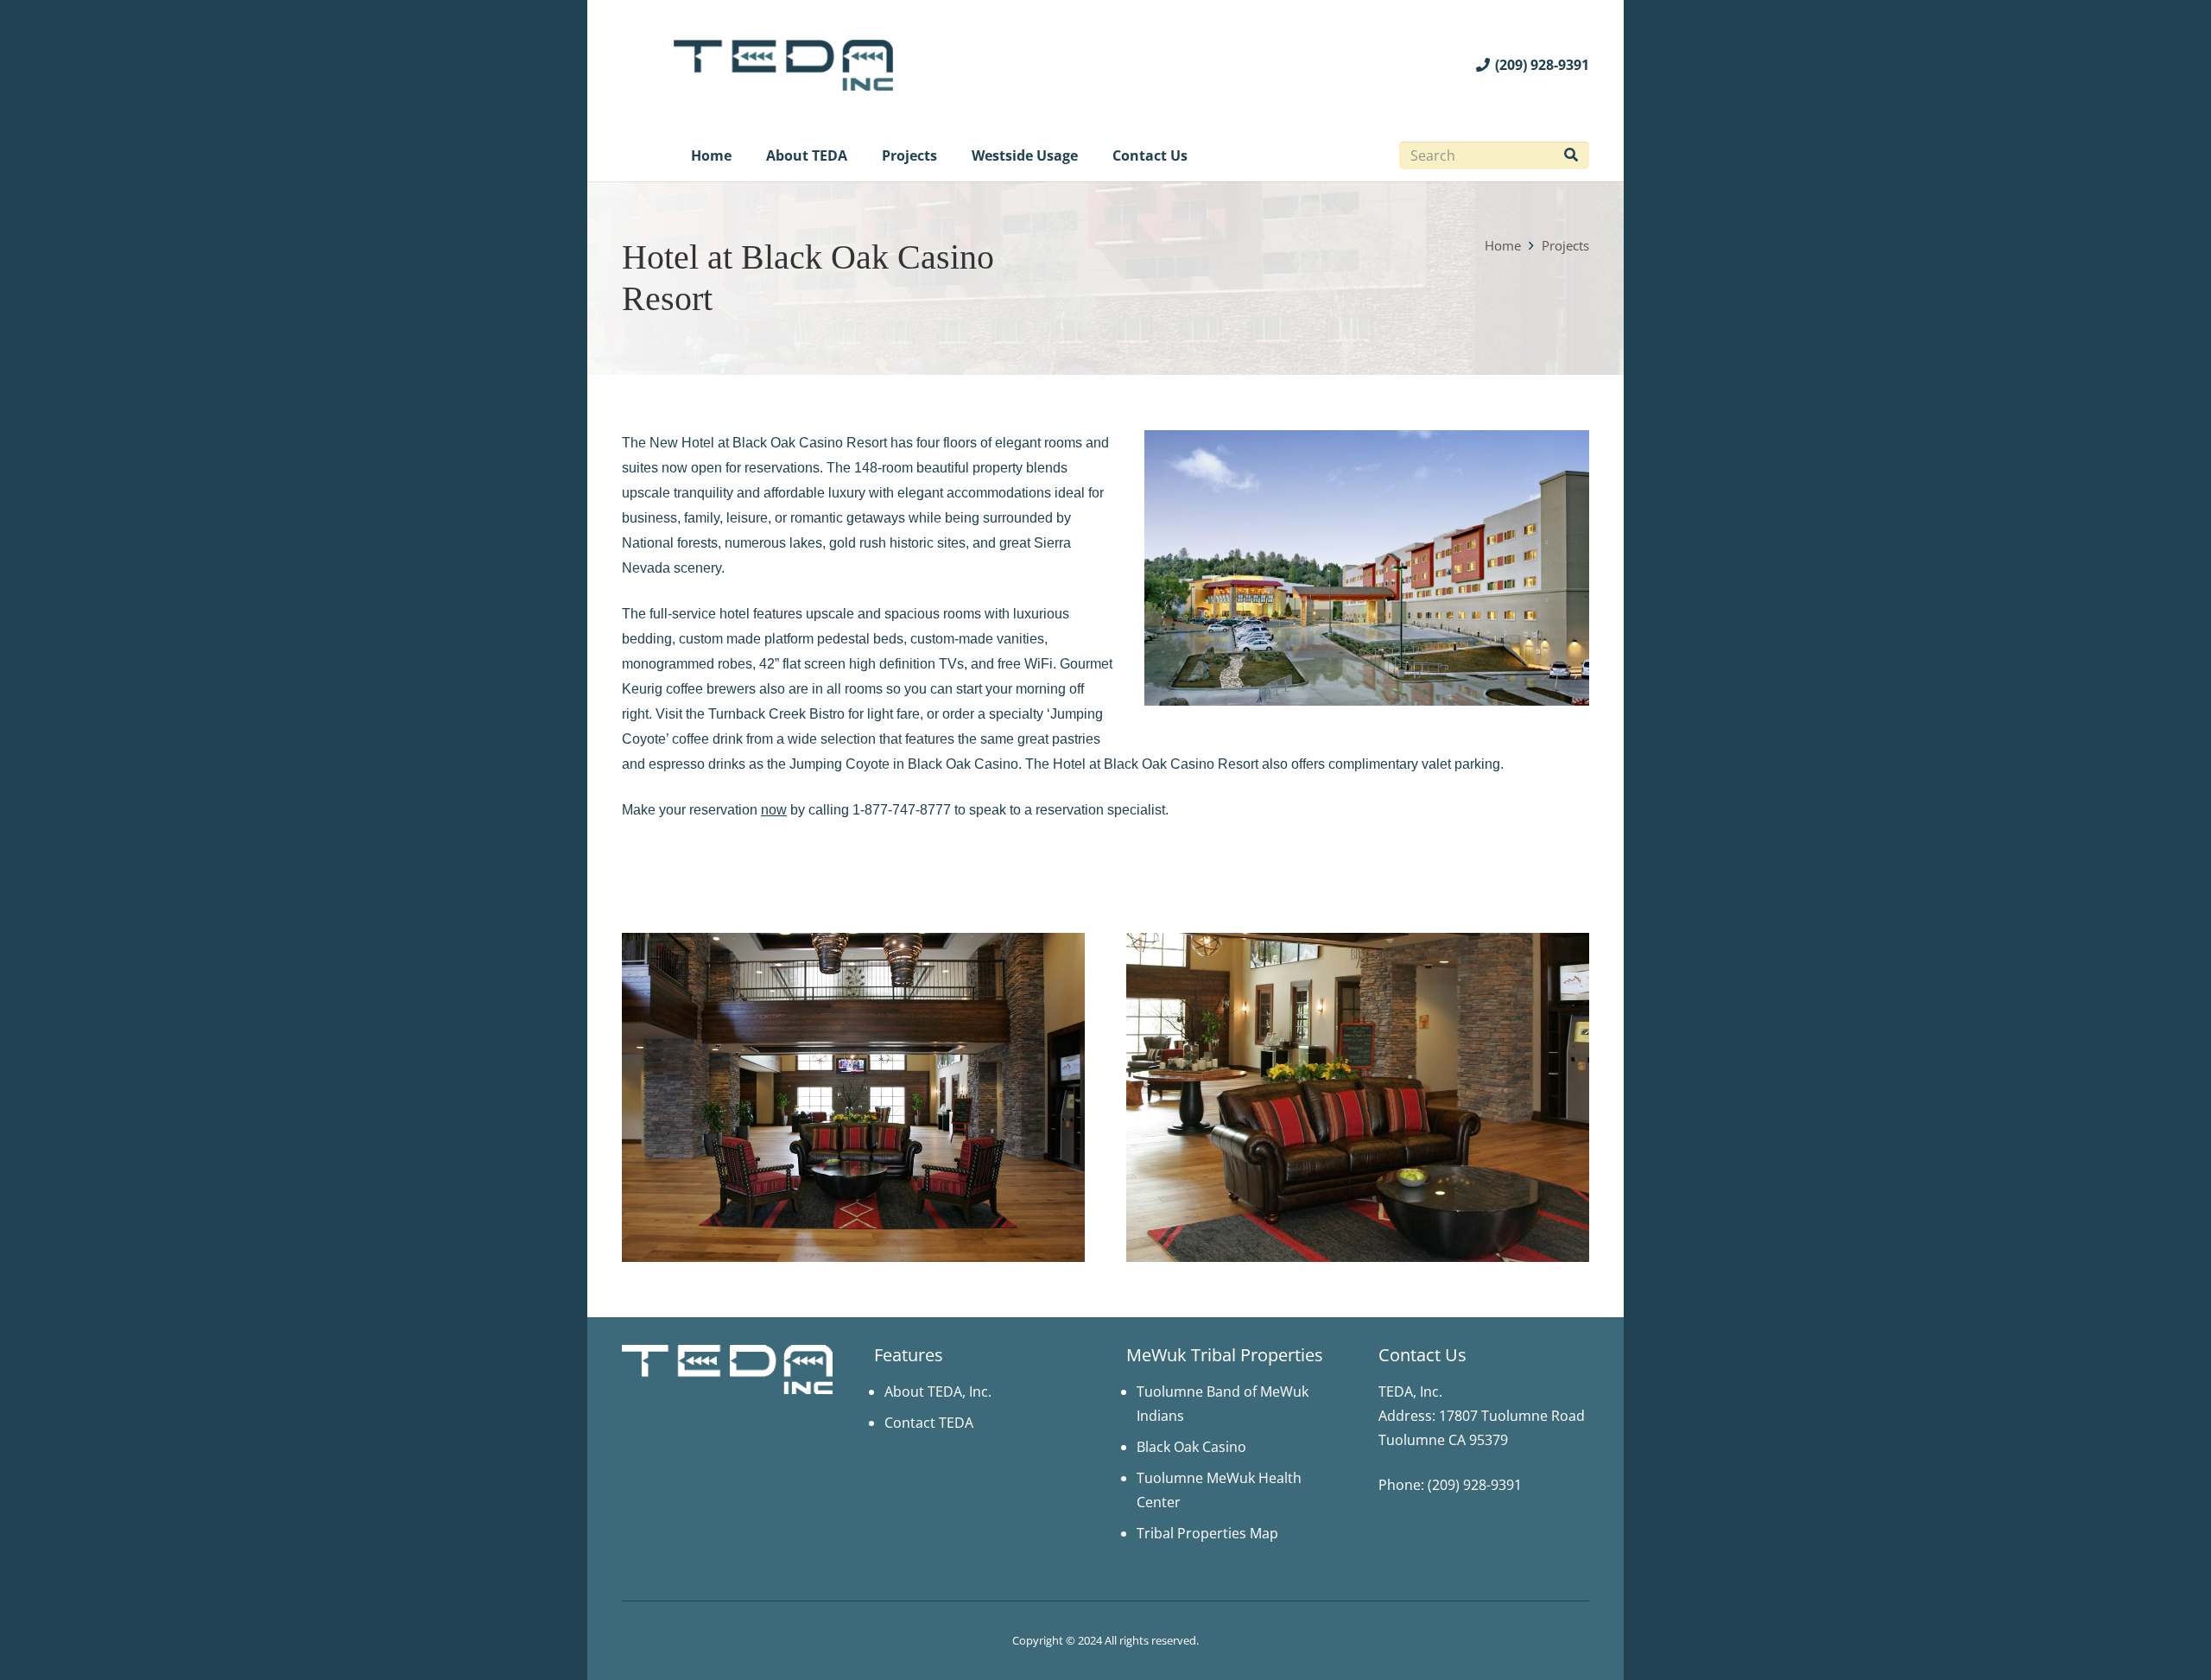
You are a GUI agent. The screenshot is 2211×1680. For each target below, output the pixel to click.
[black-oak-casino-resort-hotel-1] (1358, 1097)
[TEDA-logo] (783, 65)
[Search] (1571, 155)
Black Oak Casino (1191, 1447)
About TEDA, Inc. (938, 1392)
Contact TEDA (929, 1423)
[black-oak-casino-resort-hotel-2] (853, 1097)
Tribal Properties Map (1207, 1533)
